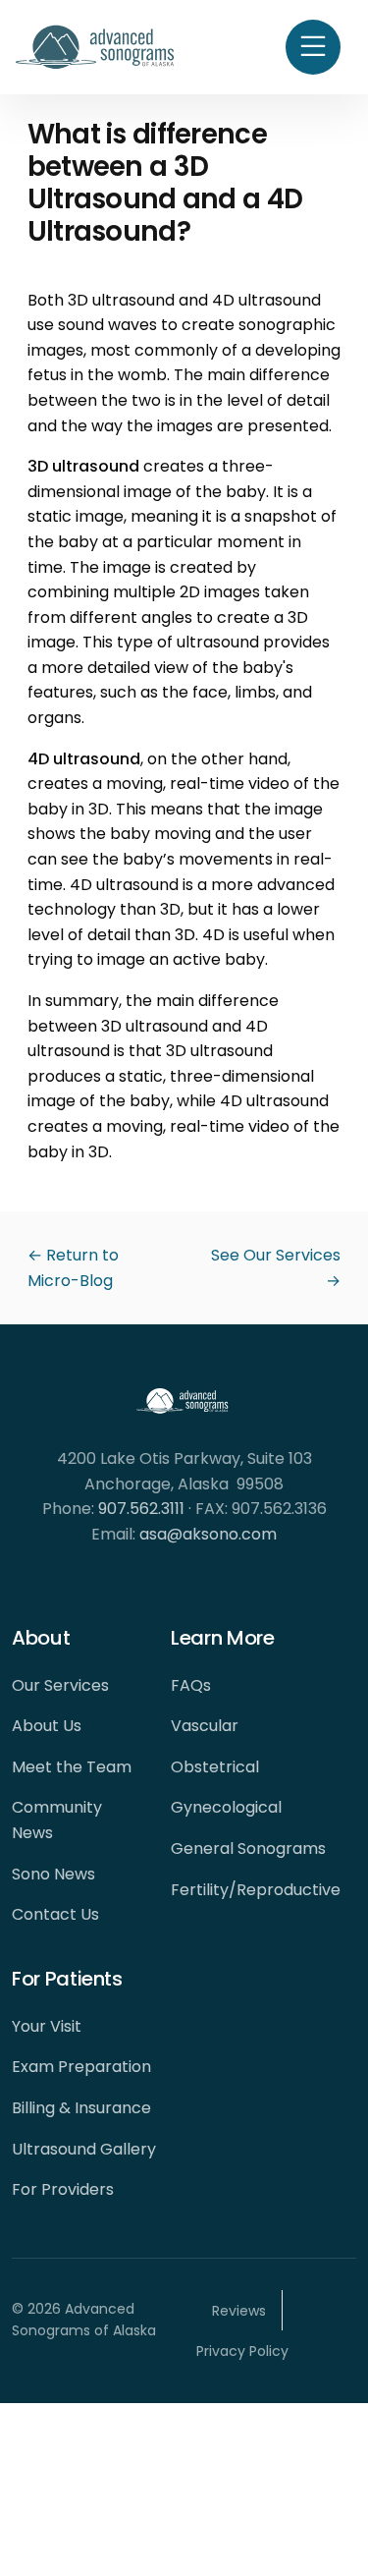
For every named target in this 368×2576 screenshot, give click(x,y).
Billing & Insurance (81, 2108)
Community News (57, 1820)
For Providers (63, 2189)
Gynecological (226, 1807)
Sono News (53, 1874)
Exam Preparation (81, 2067)
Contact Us (55, 1914)
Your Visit (47, 2026)
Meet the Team (72, 1767)
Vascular (205, 1726)
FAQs (191, 1685)
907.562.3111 (141, 1509)
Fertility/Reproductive (256, 1890)
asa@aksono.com (208, 1534)
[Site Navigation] (313, 47)
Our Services (60, 1685)
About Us (47, 1726)
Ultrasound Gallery (84, 2149)
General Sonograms (248, 1848)
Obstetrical (215, 1767)
